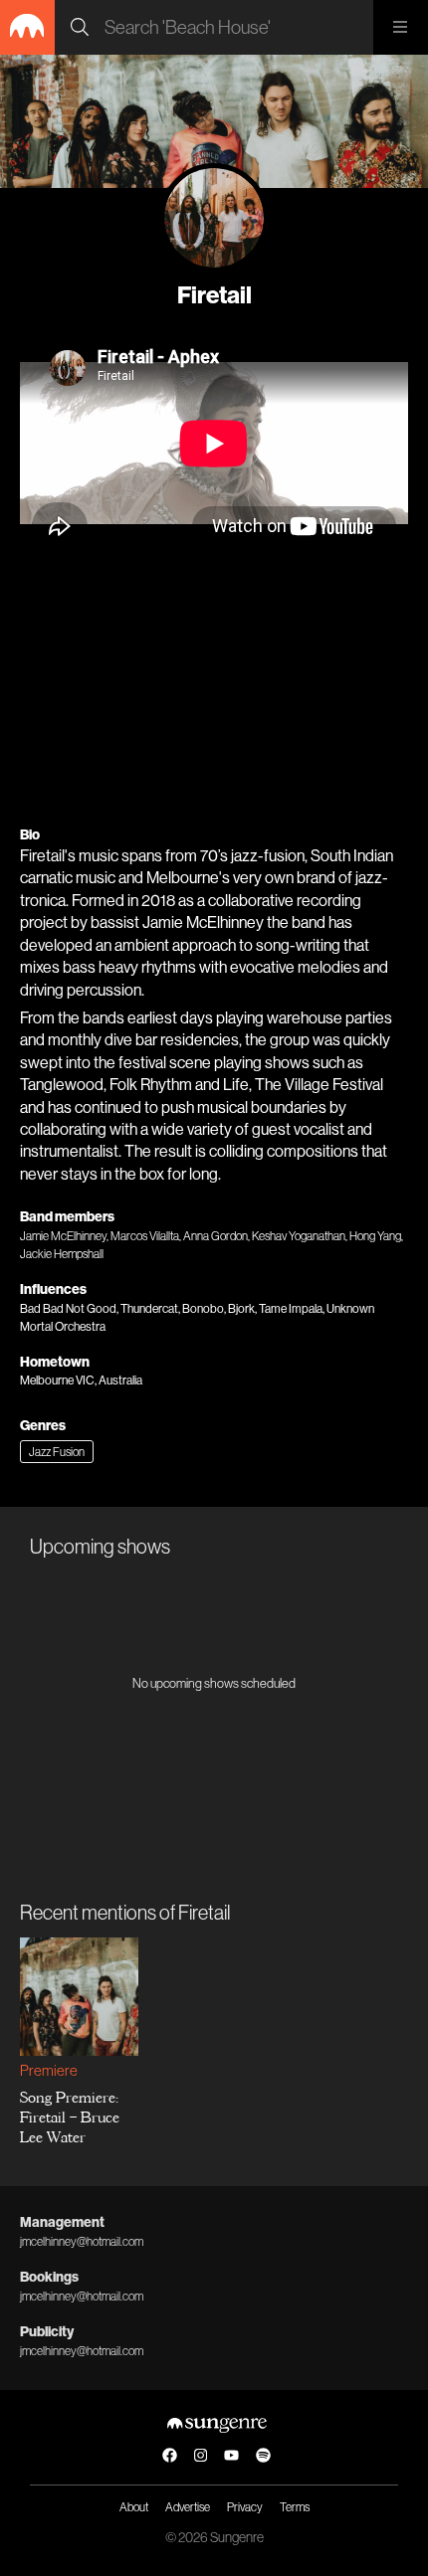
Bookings (49, 2277)
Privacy (245, 2507)
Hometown (55, 1362)
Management (62, 2222)
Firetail (214, 294)
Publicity (47, 2331)
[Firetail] (214, 218)
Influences (53, 1289)
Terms (295, 2507)
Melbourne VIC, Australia (81, 1380)
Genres (43, 1425)
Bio (30, 834)
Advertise (188, 2507)
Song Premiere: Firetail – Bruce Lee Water (70, 2117)
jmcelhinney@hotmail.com (82, 2241)
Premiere (49, 2070)
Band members (67, 1216)
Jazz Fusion (57, 1452)
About (134, 2507)
